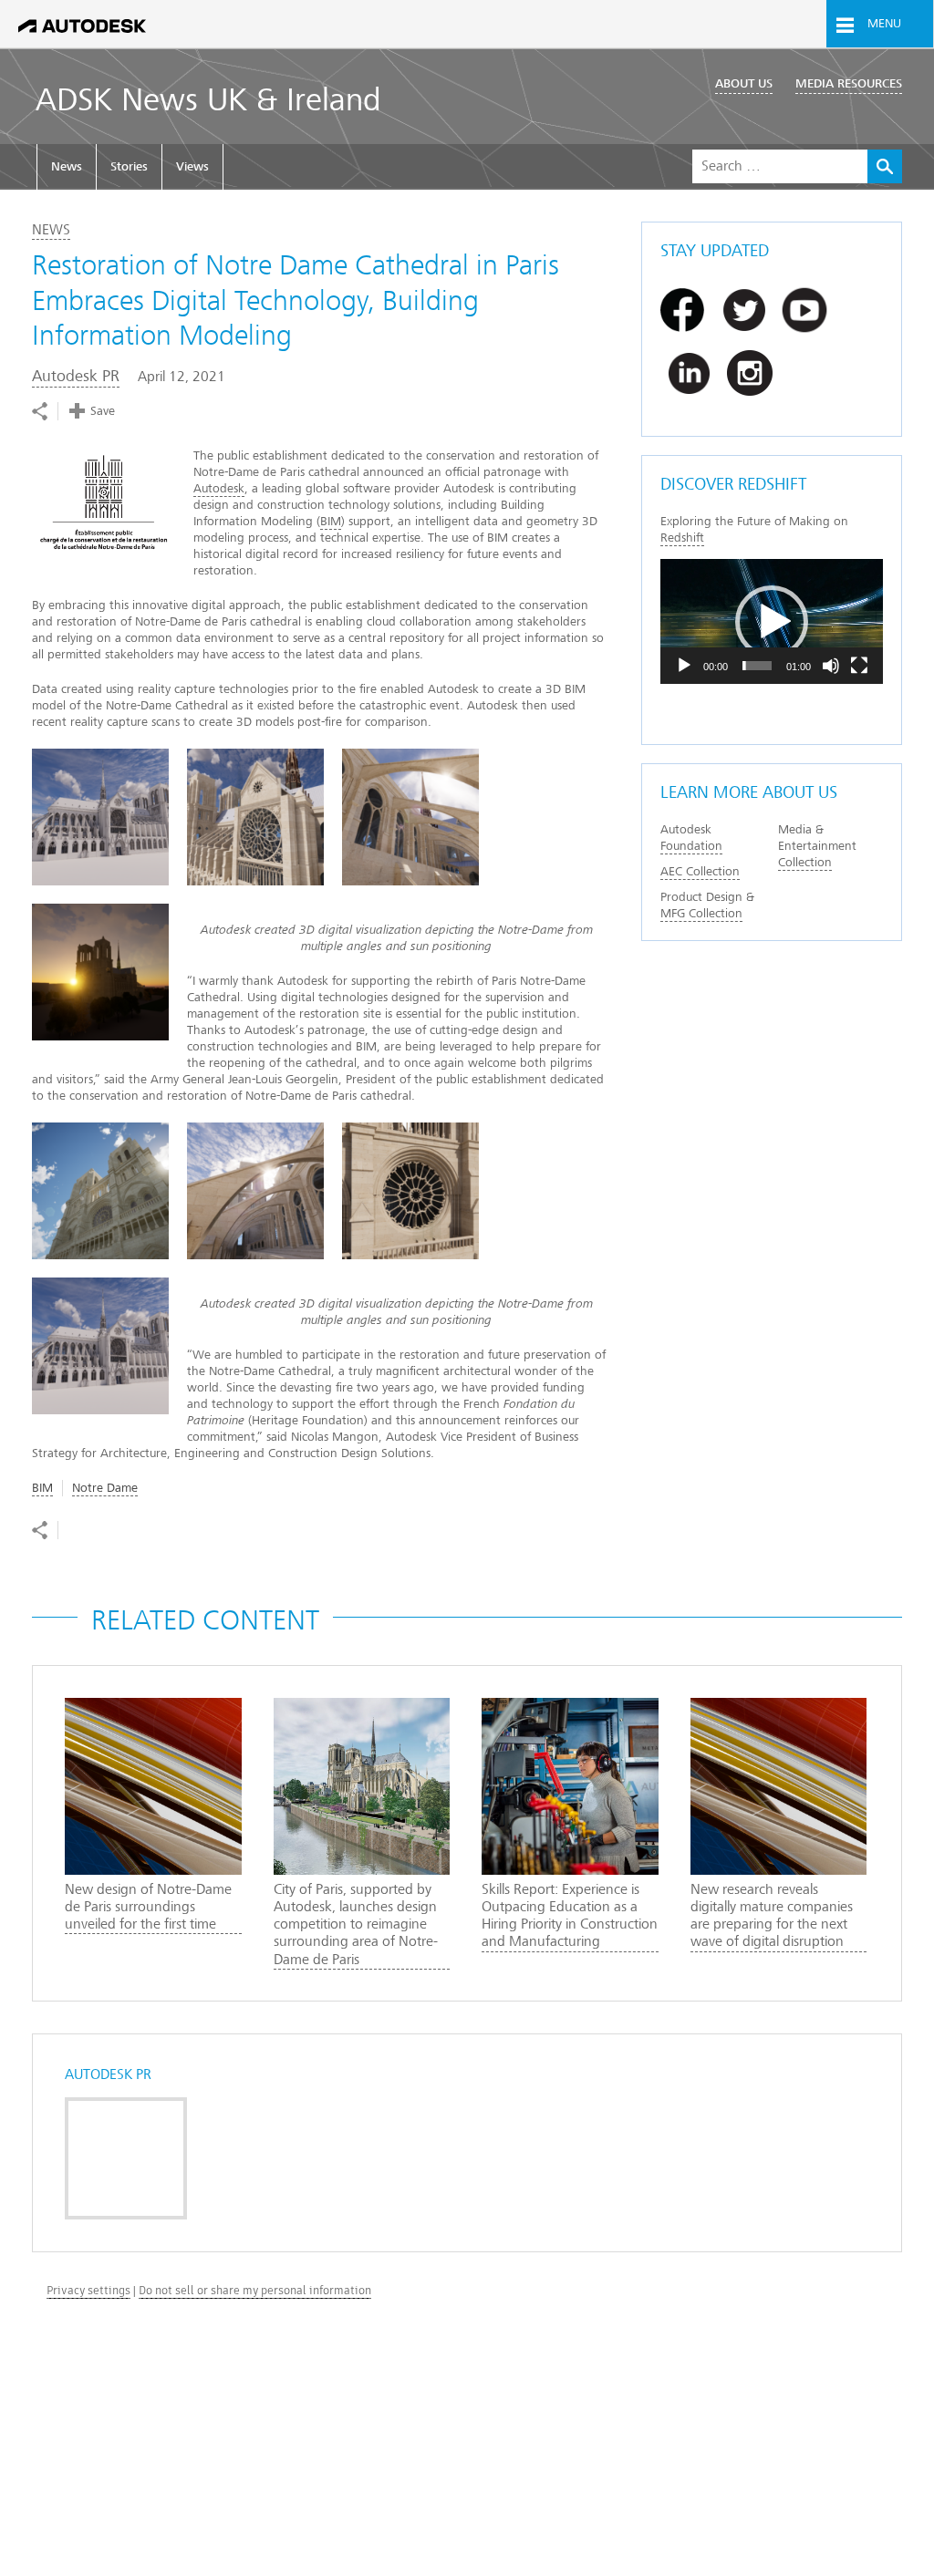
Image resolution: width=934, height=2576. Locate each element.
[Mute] (831, 666)
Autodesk (219, 488)
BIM (331, 521)
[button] (772, 622)
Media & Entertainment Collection (817, 846)
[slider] (757, 666)
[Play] (684, 666)
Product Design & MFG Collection (707, 905)
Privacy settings (88, 2290)
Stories (129, 166)
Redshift (682, 538)
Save (103, 411)
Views (192, 166)
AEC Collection (700, 871)
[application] (772, 621)
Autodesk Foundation (691, 838)
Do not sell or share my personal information (255, 2290)
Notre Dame (105, 1488)
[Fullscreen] (859, 666)
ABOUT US (744, 83)
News (67, 166)
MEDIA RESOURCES (849, 83)
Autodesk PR (76, 376)
